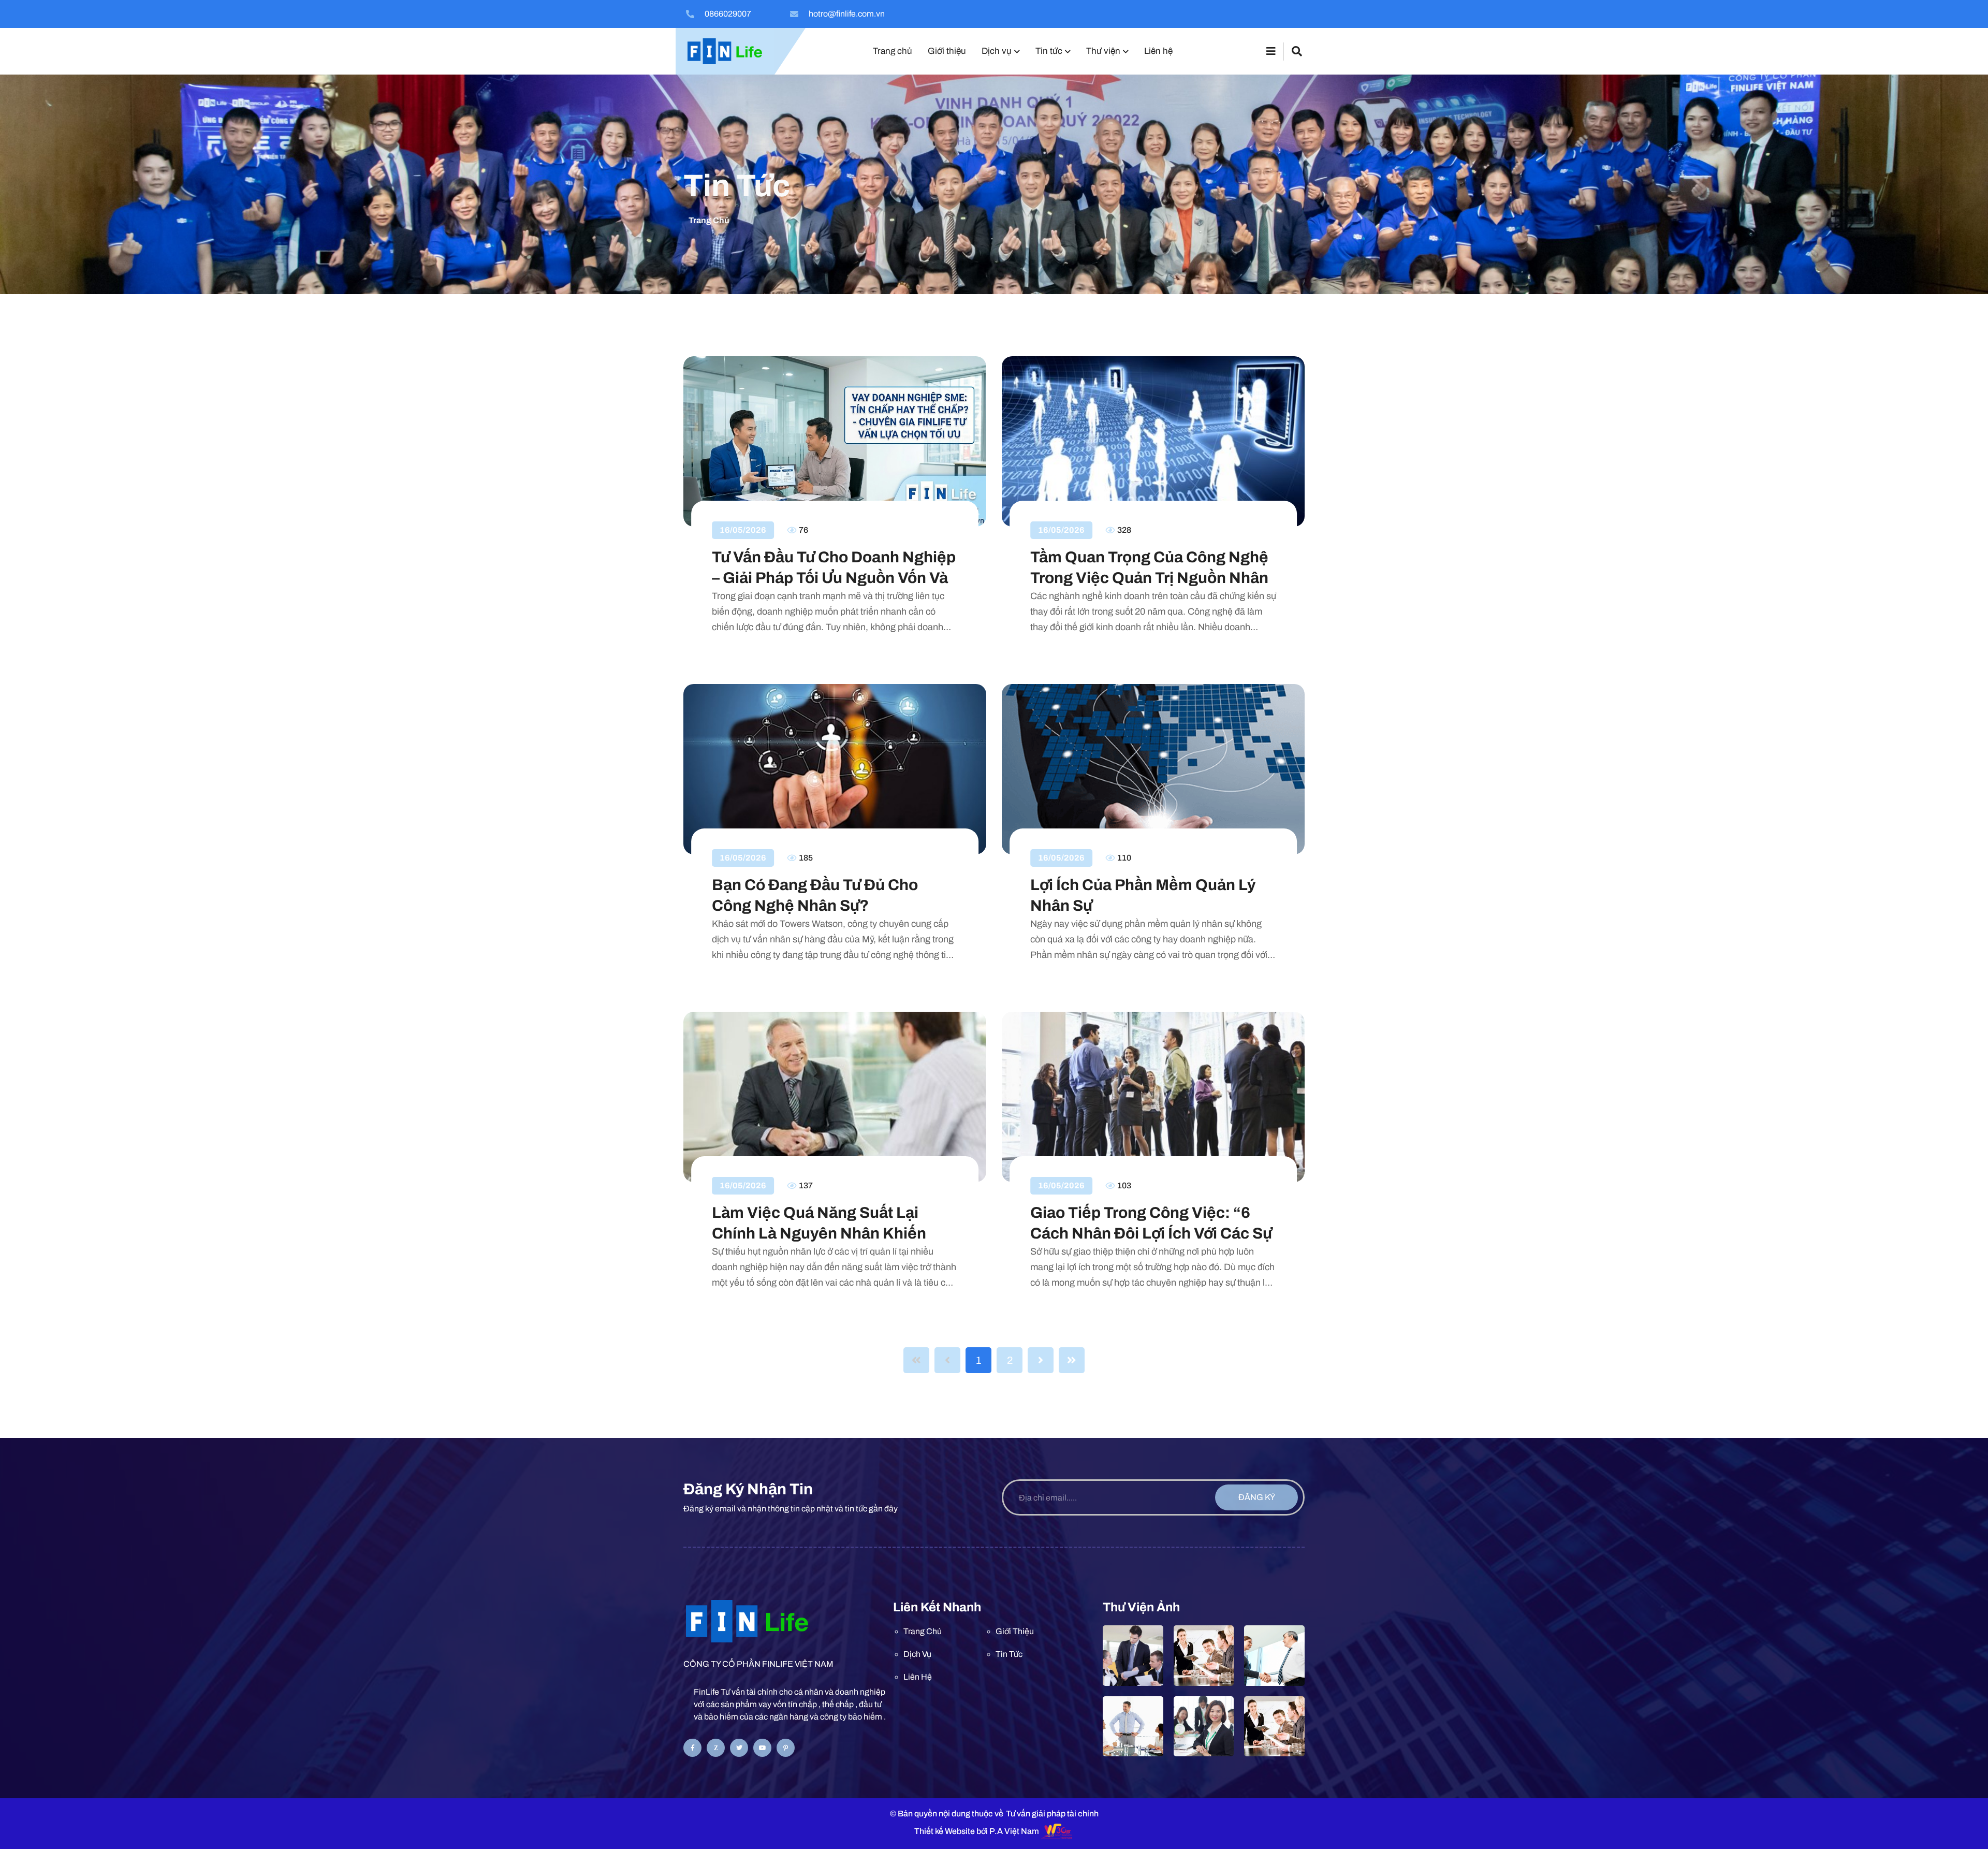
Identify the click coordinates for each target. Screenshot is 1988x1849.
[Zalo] (716, 1748)
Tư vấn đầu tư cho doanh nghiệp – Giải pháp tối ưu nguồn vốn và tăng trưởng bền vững (834, 569)
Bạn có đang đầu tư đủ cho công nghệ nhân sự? (815, 895)
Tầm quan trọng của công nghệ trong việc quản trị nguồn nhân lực (1149, 569)
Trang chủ (709, 220)
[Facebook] (692, 1748)
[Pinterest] (786, 1748)
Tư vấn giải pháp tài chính (1052, 1814)
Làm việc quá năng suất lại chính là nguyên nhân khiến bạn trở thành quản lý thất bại (828, 1224)
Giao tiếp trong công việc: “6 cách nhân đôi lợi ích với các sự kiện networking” (1151, 1224)
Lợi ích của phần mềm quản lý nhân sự (1143, 895)
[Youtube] (762, 1748)
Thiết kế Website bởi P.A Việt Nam (977, 1831)
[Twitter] (739, 1748)
